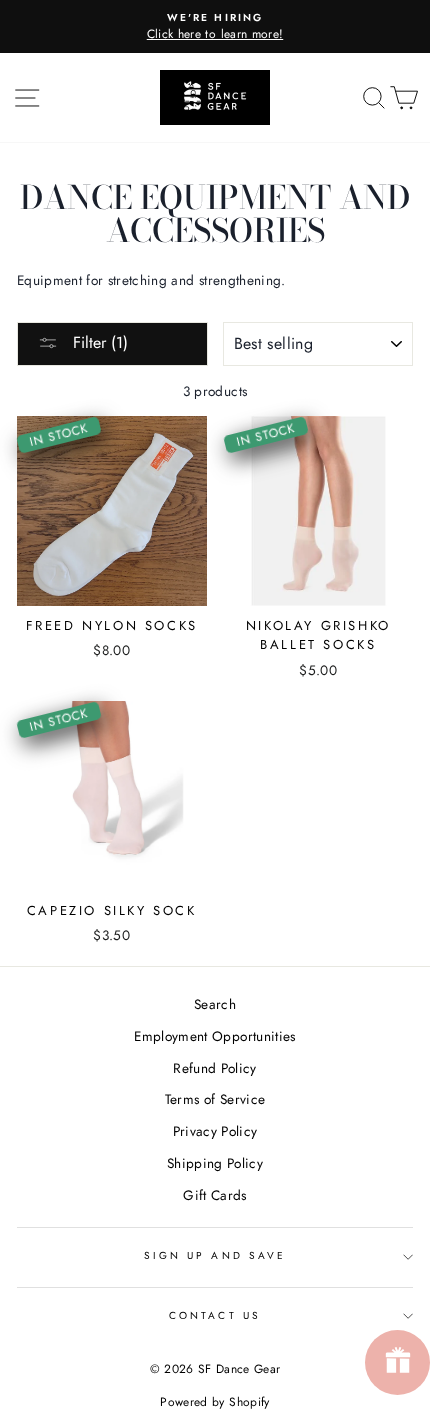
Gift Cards (214, 1195)
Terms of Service (215, 1099)
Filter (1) (98, 342)
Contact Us (215, 1315)
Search (215, 1004)
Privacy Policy (215, 1131)
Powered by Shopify (214, 1402)
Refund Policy (214, 1068)
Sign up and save (215, 1255)
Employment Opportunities (214, 1036)
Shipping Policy (215, 1163)
